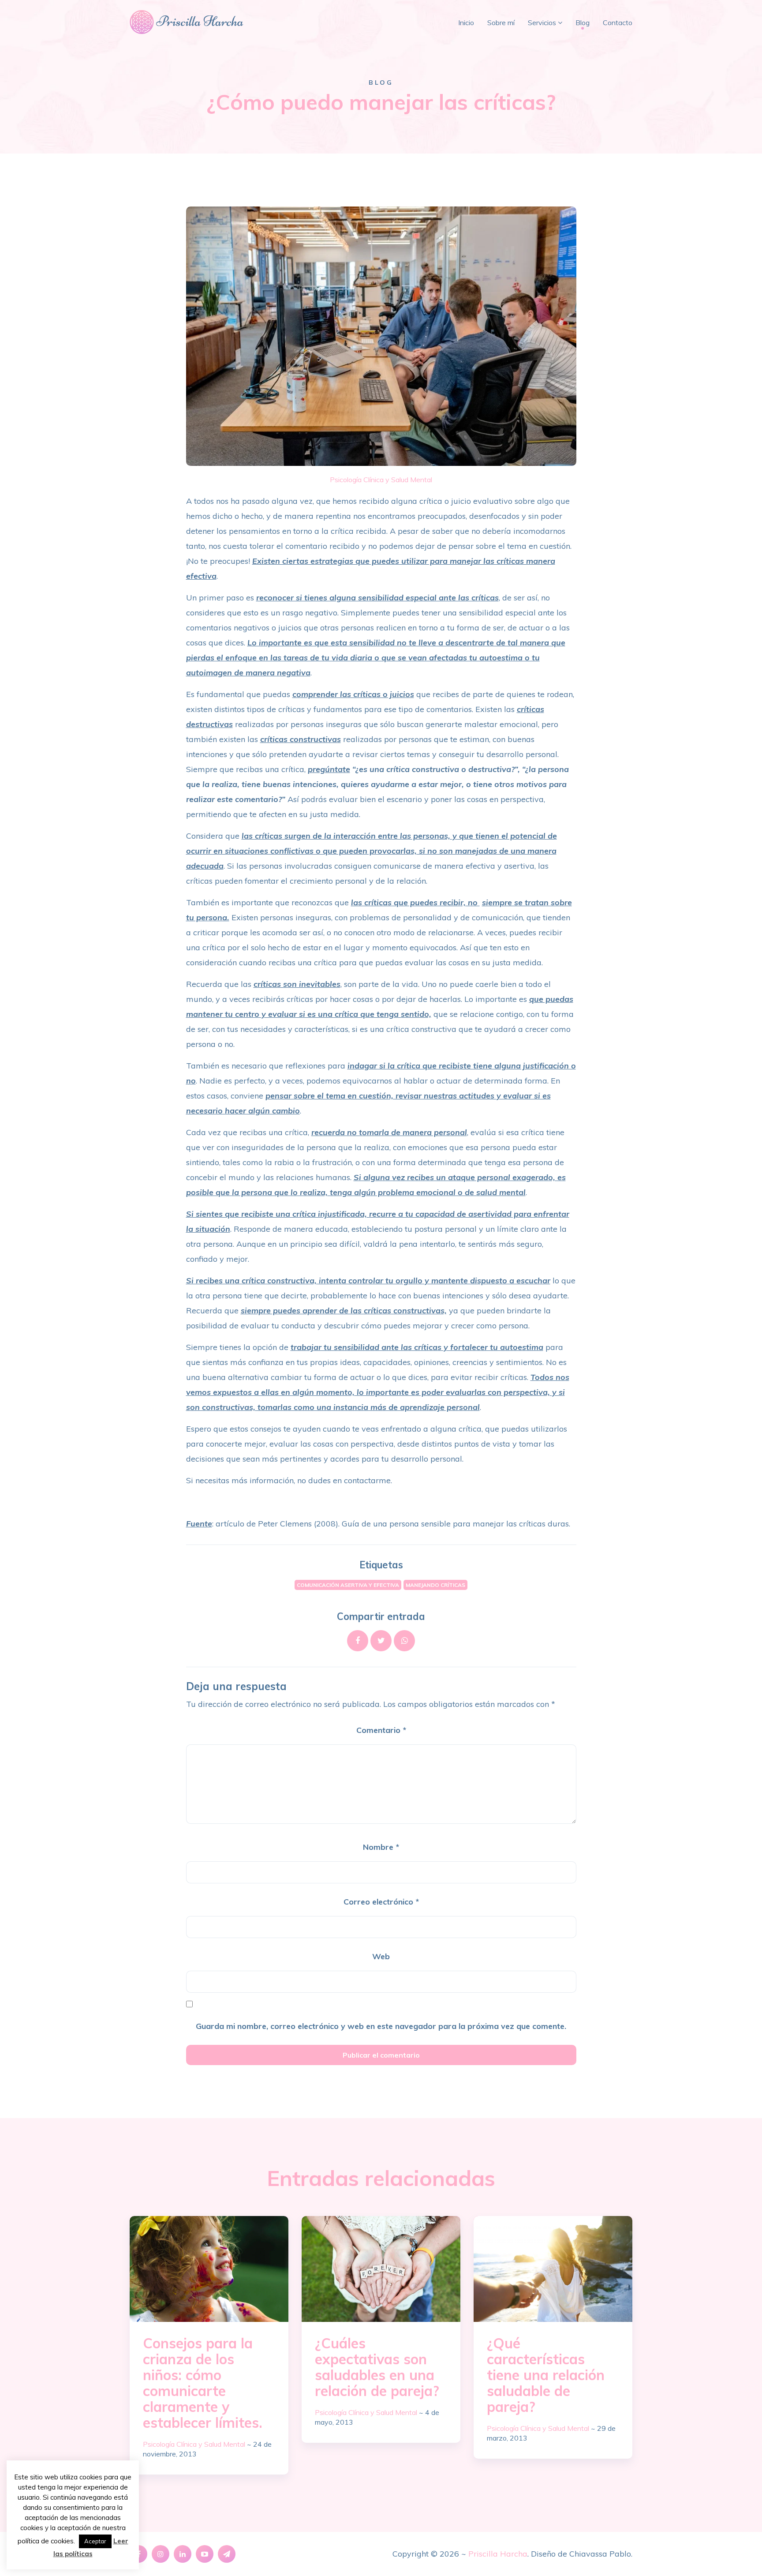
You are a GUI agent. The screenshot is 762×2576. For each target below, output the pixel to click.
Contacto (618, 22)
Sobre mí (501, 22)
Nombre (381, 1847)
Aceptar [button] (95, 2541)
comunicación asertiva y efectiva (348, 1585)
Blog (583, 22)
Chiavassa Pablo (600, 2554)
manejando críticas (435, 1585)
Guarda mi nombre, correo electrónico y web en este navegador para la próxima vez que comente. (381, 2026)
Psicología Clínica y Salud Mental (381, 480)
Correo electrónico (381, 1902)
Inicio (466, 22)
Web (381, 1956)
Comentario (381, 1730)
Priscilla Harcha (498, 2554)
